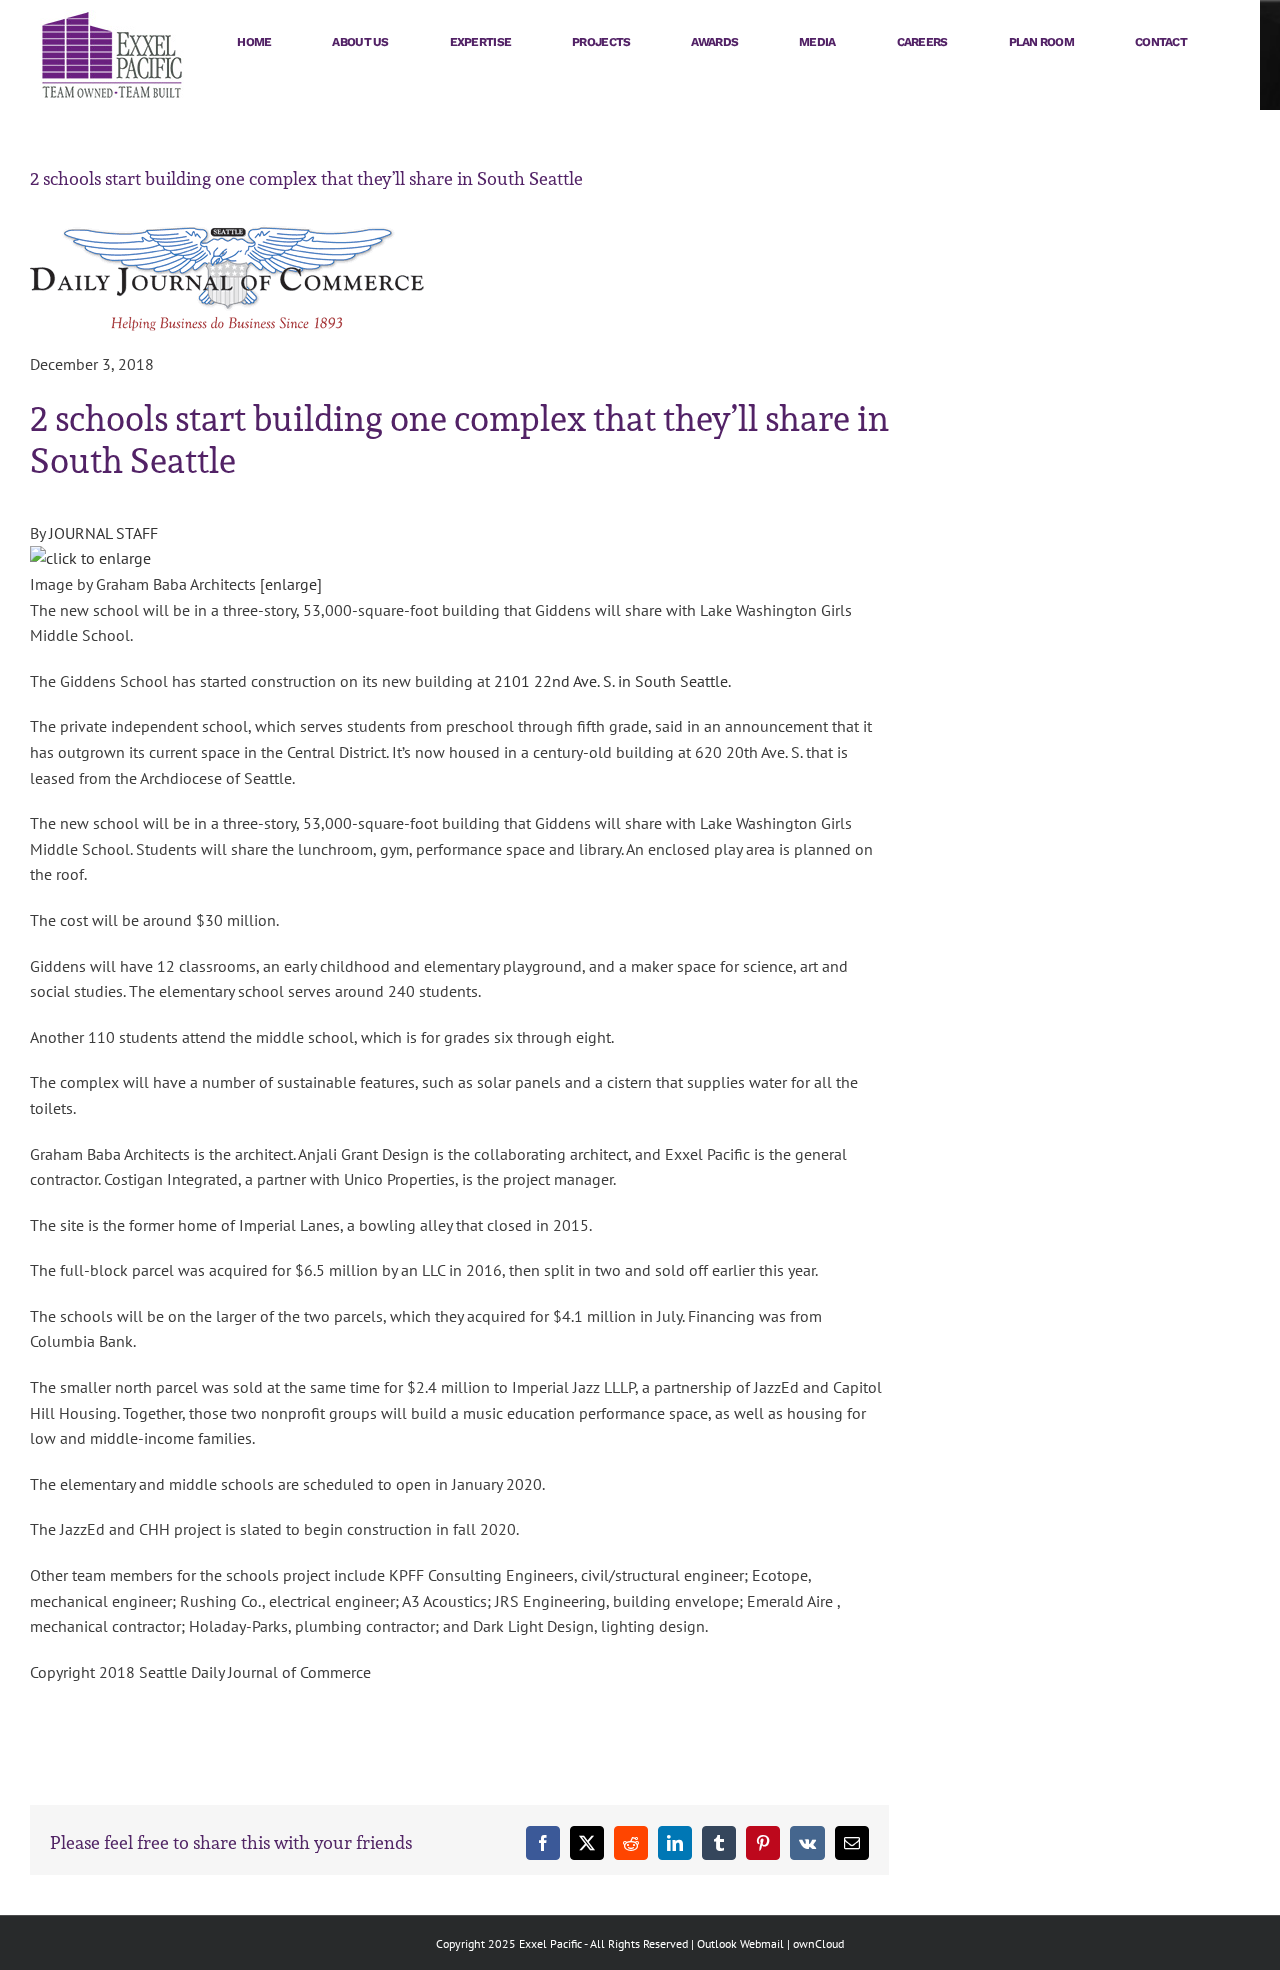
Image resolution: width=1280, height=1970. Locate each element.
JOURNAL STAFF (103, 533)
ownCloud (818, 1943)
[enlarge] (291, 584)
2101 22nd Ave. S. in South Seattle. (612, 681)
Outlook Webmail (740, 1943)
